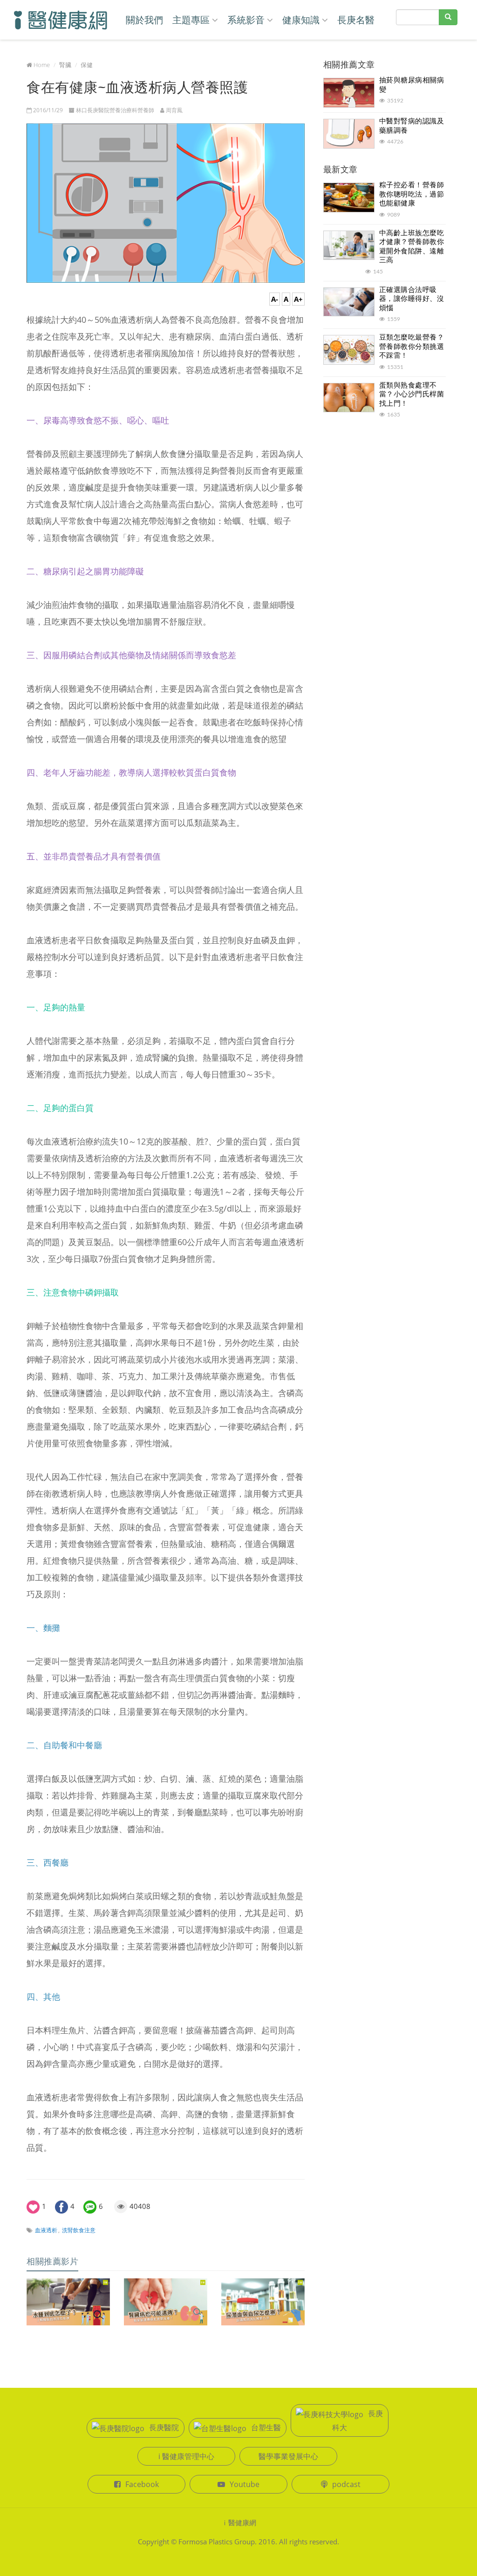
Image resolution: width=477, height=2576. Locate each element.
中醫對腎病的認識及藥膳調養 (412, 125)
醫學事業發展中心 (288, 2456)
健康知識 (301, 20)
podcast (346, 2484)
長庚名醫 (356, 20)
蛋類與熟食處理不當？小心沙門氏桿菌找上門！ (412, 394)
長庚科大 (358, 2420)
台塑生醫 (266, 2427)
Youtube (245, 2484)
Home (42, 65)
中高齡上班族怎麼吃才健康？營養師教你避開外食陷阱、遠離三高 (412, 246)
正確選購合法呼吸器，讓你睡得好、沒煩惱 (412, 298)
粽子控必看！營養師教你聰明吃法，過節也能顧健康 (412, 194)
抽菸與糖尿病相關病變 (412, 84)
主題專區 (191, 20)
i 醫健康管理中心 (186, 2456)
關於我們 (144, 20)
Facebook (142, 2484)
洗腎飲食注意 (79, 2230)
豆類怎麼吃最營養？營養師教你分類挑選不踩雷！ (412, 346)
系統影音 (246, 20)
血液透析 (46, 2230)
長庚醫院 (164, 2427)
